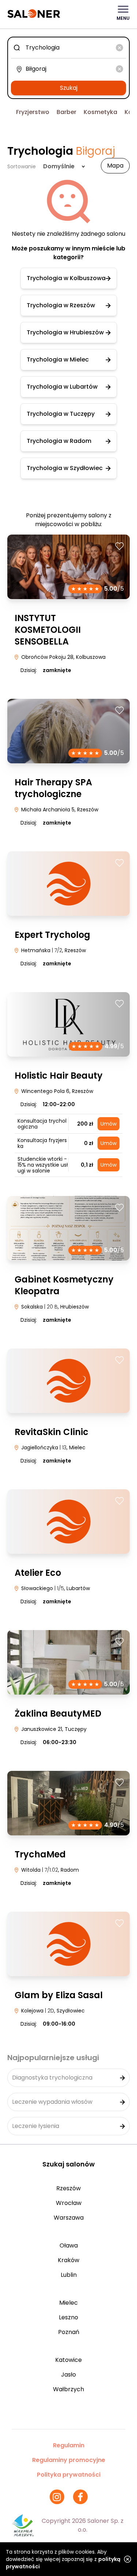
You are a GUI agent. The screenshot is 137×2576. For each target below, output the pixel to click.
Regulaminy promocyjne (69, 2460)
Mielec (68, 2303)
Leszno (68, 2317)
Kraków (68, 2260)
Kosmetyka (100, 112)
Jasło (68, 2375)
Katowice (68, 2360)
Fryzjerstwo (33, 112)
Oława (69, 2245)
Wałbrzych (68, 2389)
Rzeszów (68, 2188)
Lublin (69, 2275)
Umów (109, 1124)
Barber (66, 112)
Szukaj (69, 88)
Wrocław (69, 2203)
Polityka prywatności (69, 2475)
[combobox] (68, 48)
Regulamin (69, 2445)
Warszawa (69, 2218)
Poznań (69, 2332)
